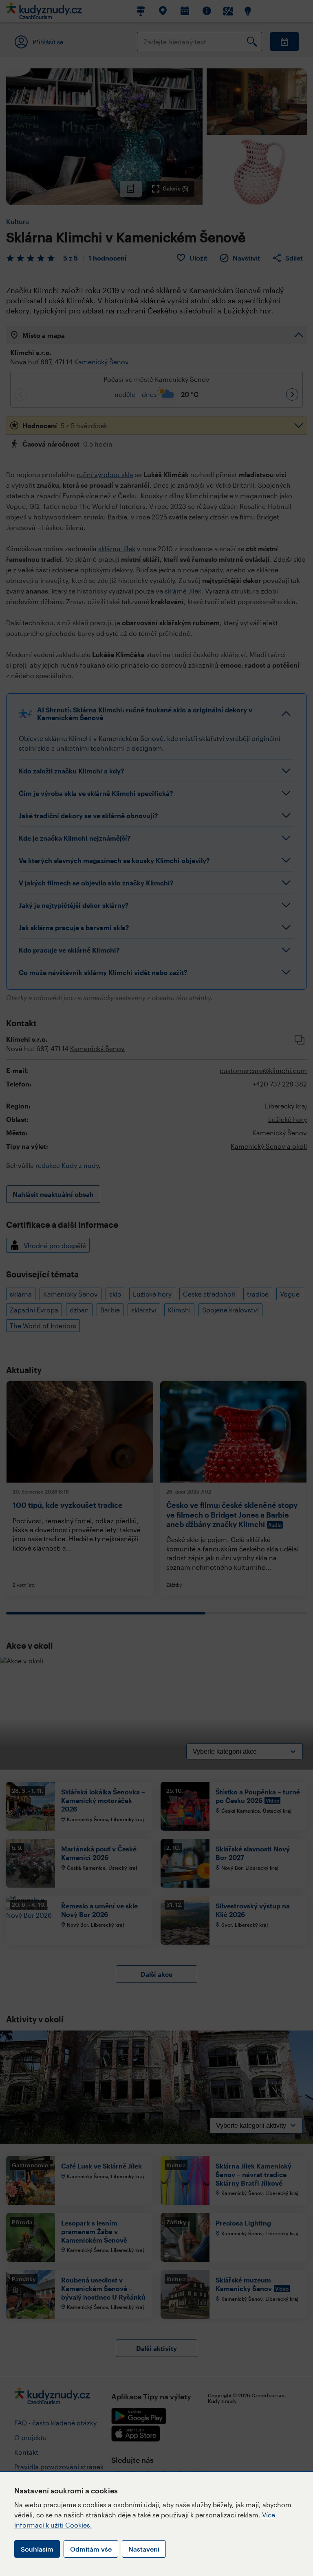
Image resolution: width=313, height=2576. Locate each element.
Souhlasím (37, 2549)
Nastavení (144, 2549)
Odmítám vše (91, 2549)
